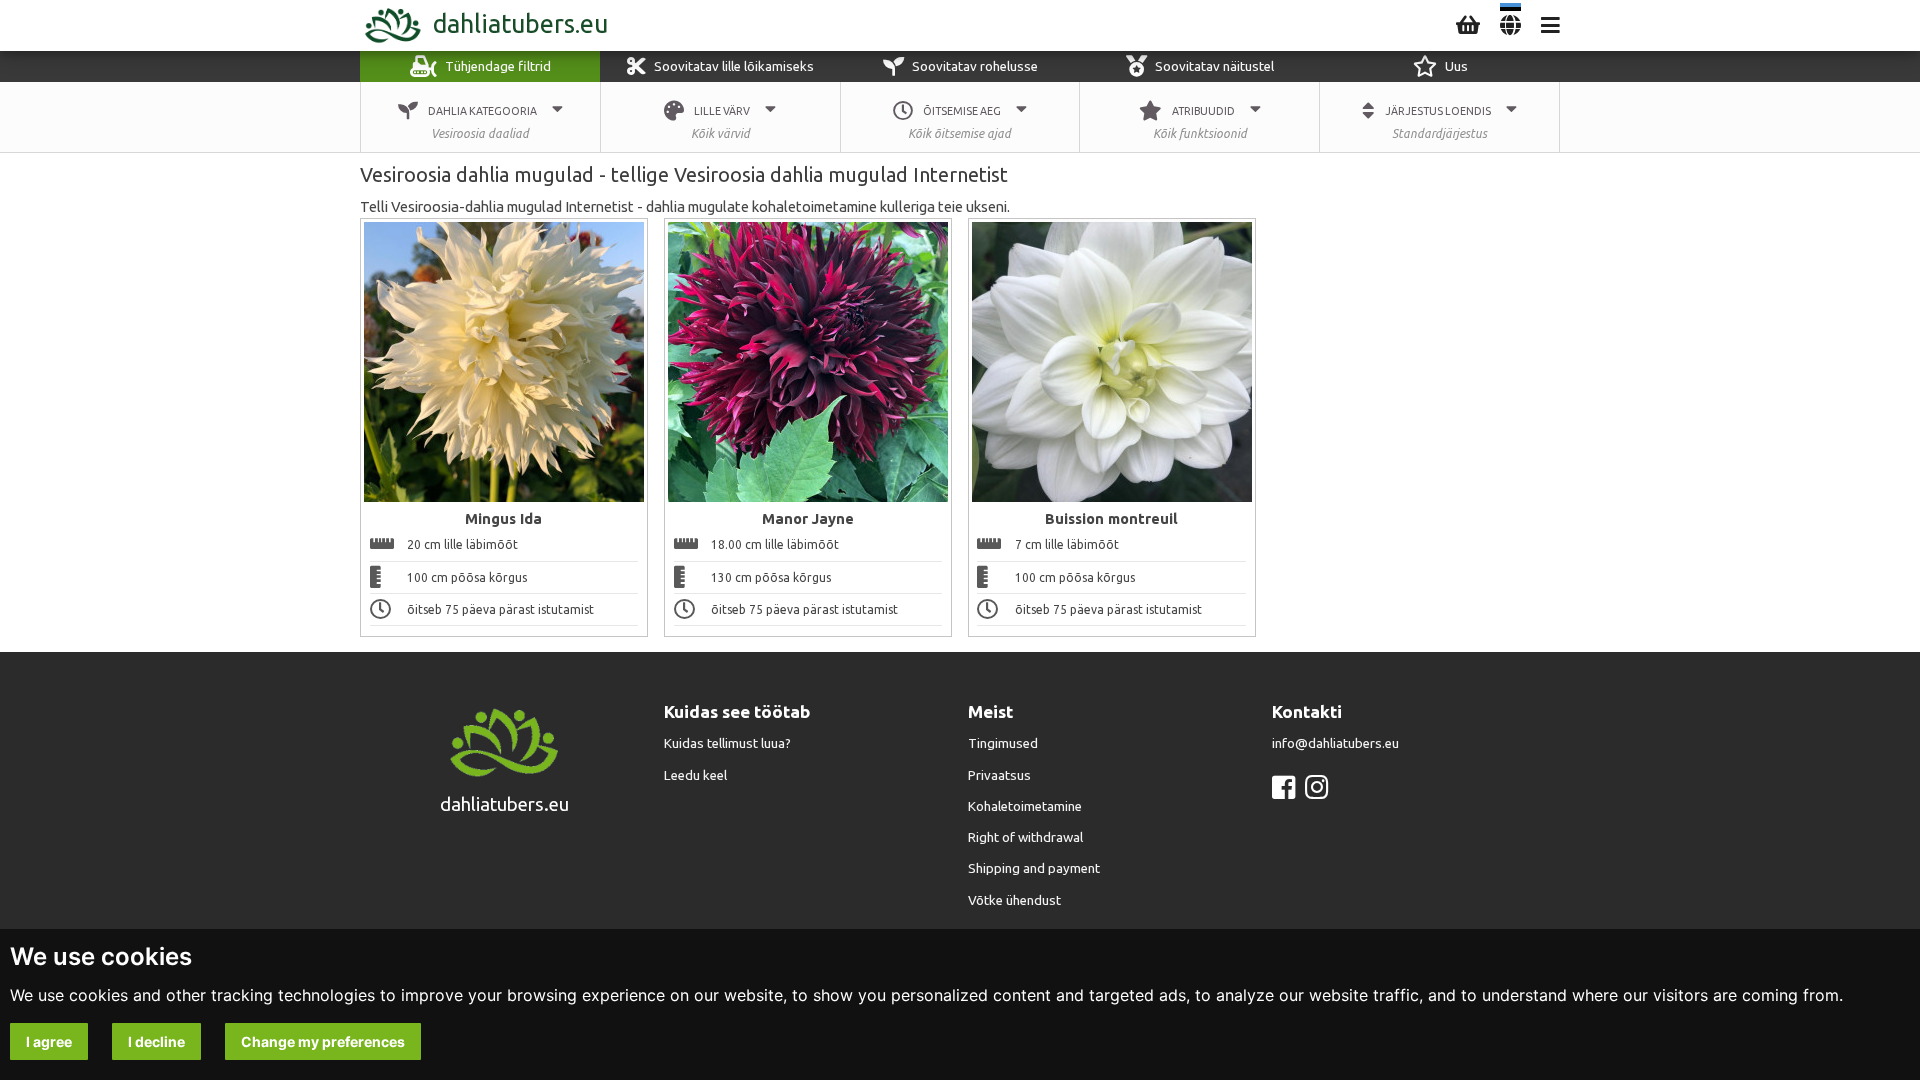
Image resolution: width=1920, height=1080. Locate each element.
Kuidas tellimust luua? (727, 743)
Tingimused (1003, 743)
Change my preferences (323, 1041)
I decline (156, 1041)
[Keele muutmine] (1510, 25)
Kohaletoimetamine (1025, 806)
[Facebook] (1283, 787)
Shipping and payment (1034, 868)
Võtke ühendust (1014, 900)
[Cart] (1468, 25)
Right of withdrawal (1025, 837)
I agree (49, 1041)
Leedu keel (695, 775)
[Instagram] (1316, 787)
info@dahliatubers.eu (1335, 743)
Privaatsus (999, 775)
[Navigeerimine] (1550, 25)
